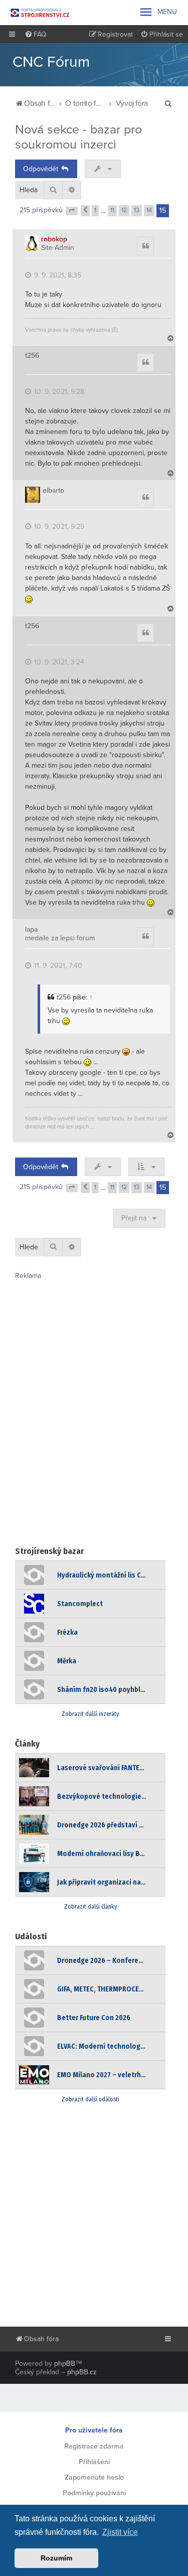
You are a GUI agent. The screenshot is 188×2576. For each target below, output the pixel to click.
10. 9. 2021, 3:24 (58, 662)
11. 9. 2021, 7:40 (57, 966)
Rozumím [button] (56, 2558)
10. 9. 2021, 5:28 (58, 392)
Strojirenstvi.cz (40, 13)
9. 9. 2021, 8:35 (57, 275)
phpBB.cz (82, 2372)
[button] (72, 211)
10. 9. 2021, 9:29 (58, 527)
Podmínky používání (94, 2493)
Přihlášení (94, 2462)
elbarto (53, 491)
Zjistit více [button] (120, 2532)
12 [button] (124, 210)
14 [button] (149, 210)
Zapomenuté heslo (94, 2477)
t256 (32, 356)
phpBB (65, 2364)
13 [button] (137, 210)
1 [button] (95, 210)
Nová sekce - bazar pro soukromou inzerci (78, 137)
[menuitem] (36, 35)
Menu (158, 12)
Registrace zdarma (94, 2446)
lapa (31, 930)
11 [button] (112, 210)
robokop (54, 239)
